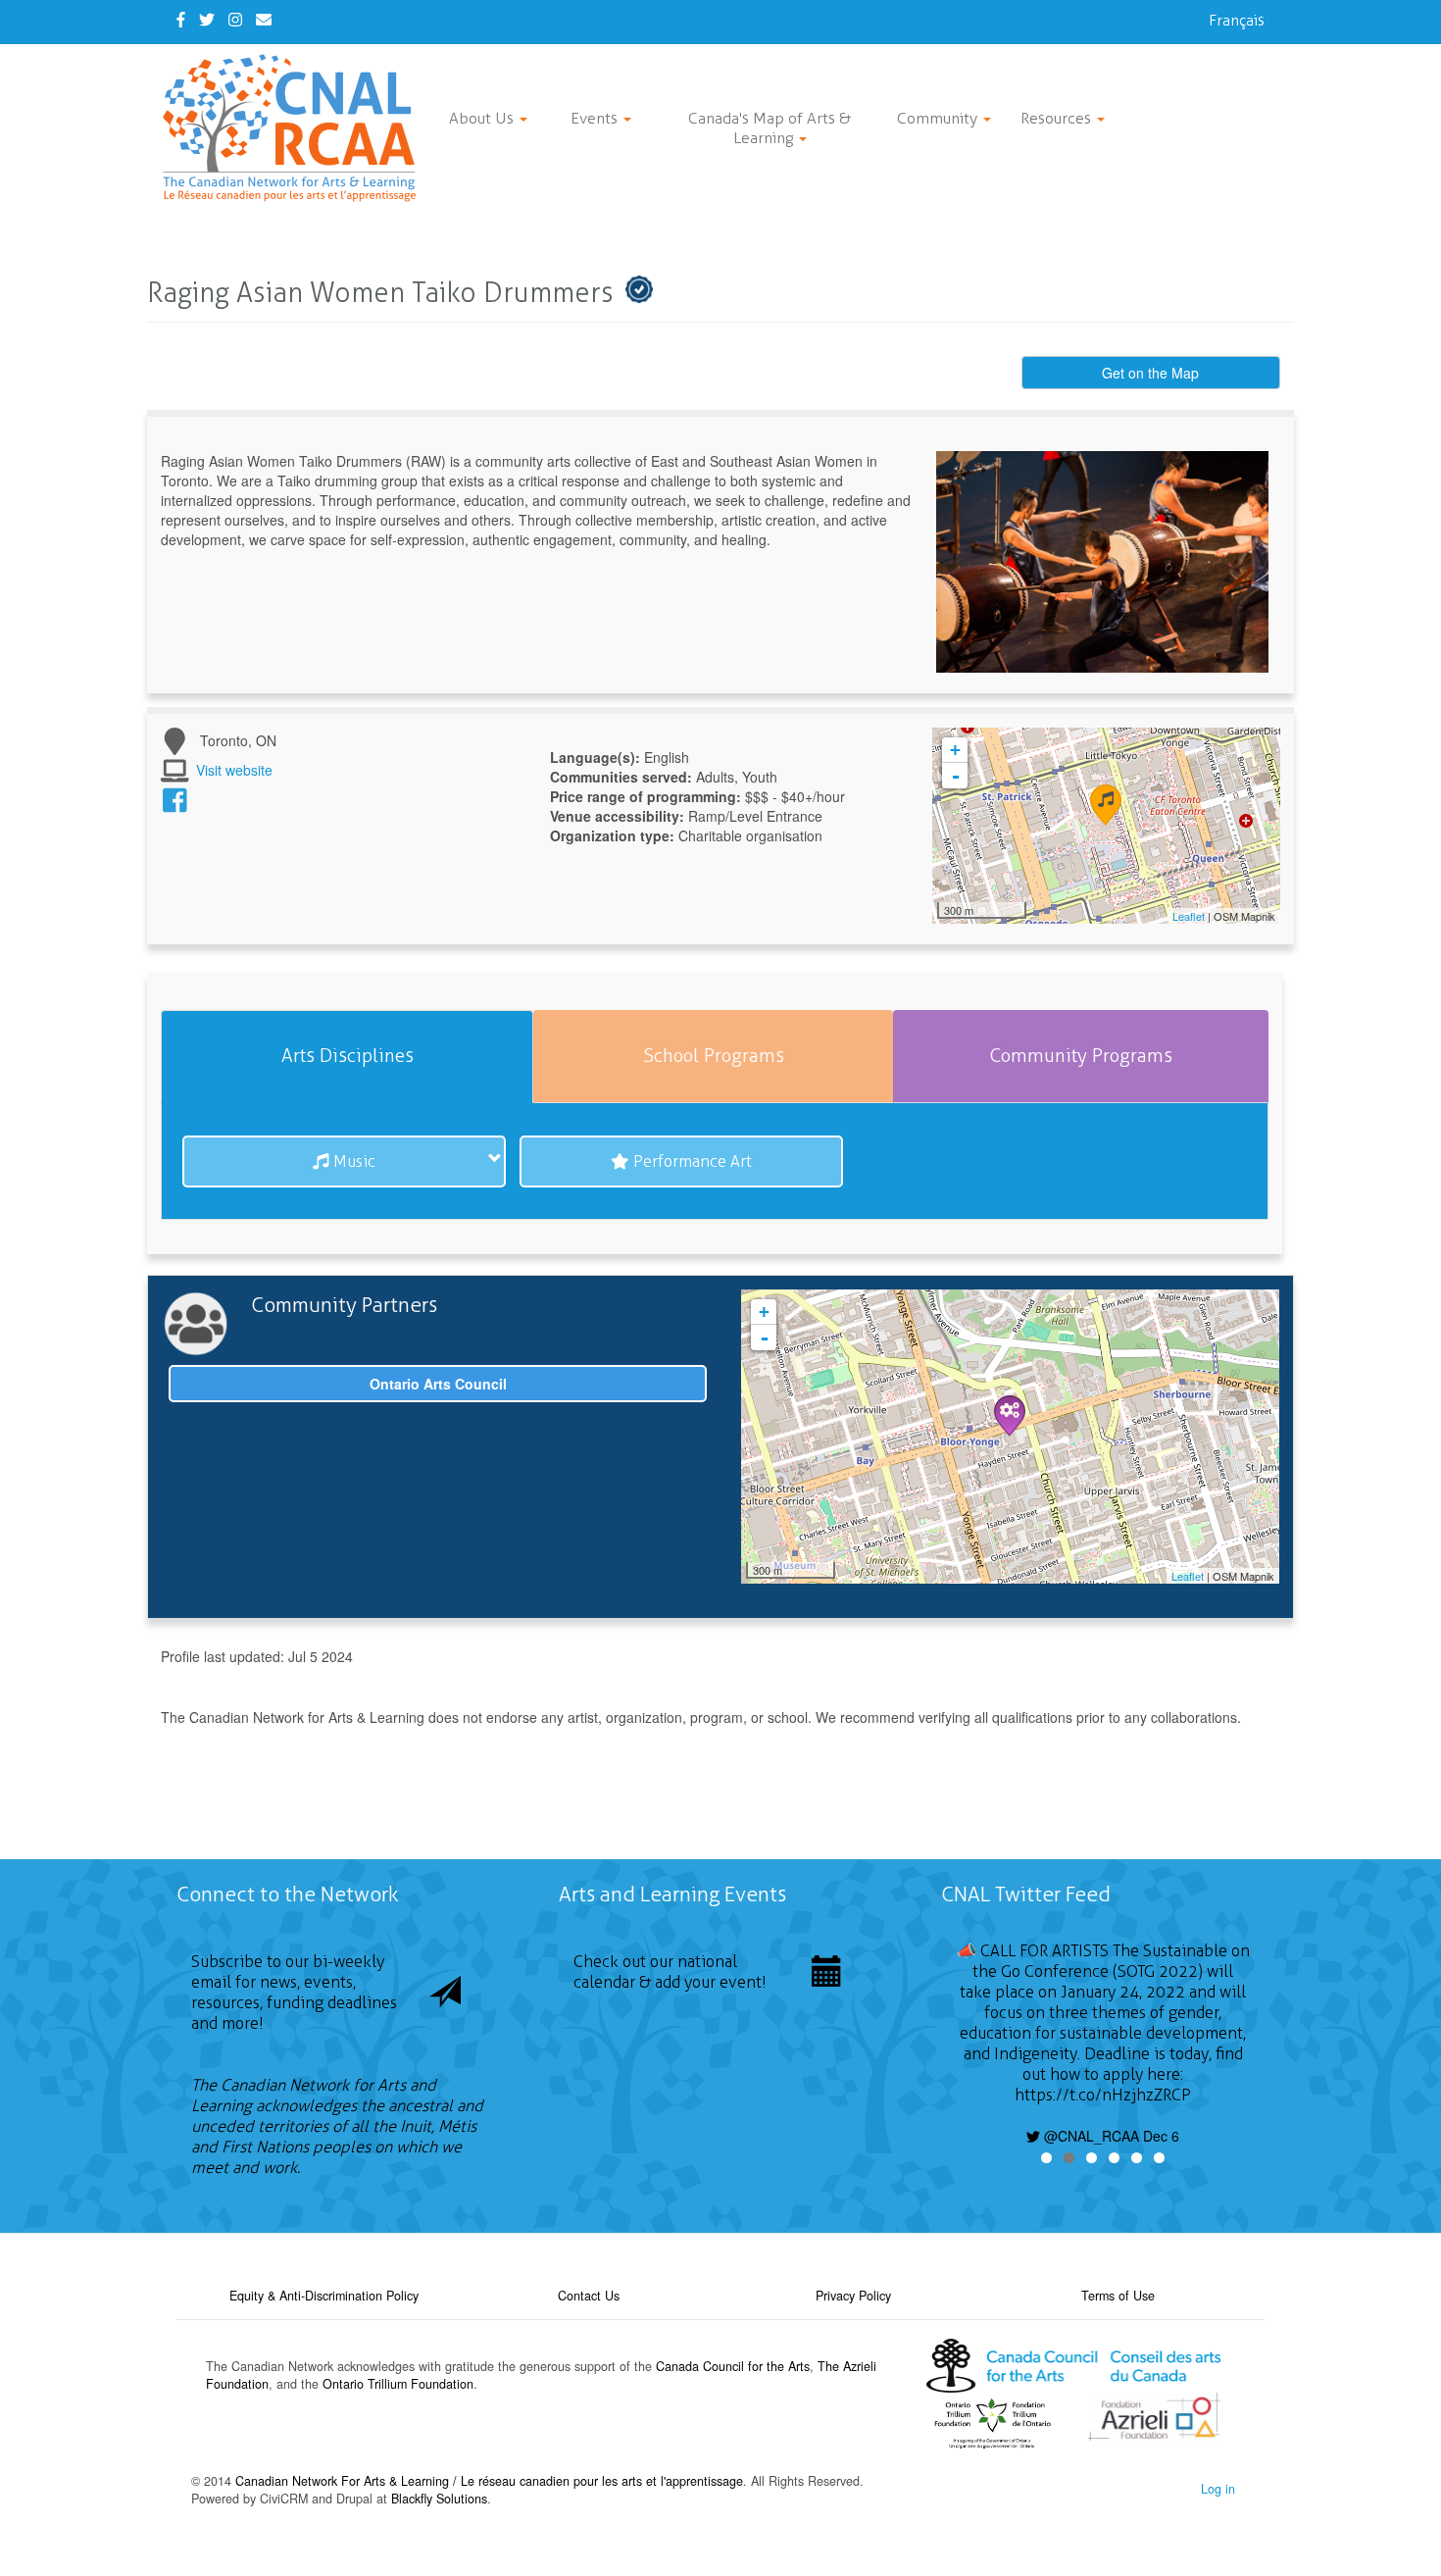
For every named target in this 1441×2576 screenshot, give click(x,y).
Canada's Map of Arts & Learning (770, 128)
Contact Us (589, 2296)
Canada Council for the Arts (733, 2366)
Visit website (234, 770)
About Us (483, 118)
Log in (1218, 2489)
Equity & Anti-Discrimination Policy (324, 2296)
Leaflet (1189, 916)
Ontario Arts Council (438, 1384)
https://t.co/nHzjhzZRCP (1103, 2095)
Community (939, 118)
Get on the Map (1150, 373)
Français (1237, 20)
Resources (1058, 118)
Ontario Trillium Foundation (398, 2384)
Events (596, 118)
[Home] (297, 128)
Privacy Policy (853, 2296)
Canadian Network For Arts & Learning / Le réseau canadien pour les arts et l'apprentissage (489, 2481)
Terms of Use (1118, 2296)
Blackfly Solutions (439, 2499)
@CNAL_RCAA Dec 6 (1110, 2136)
